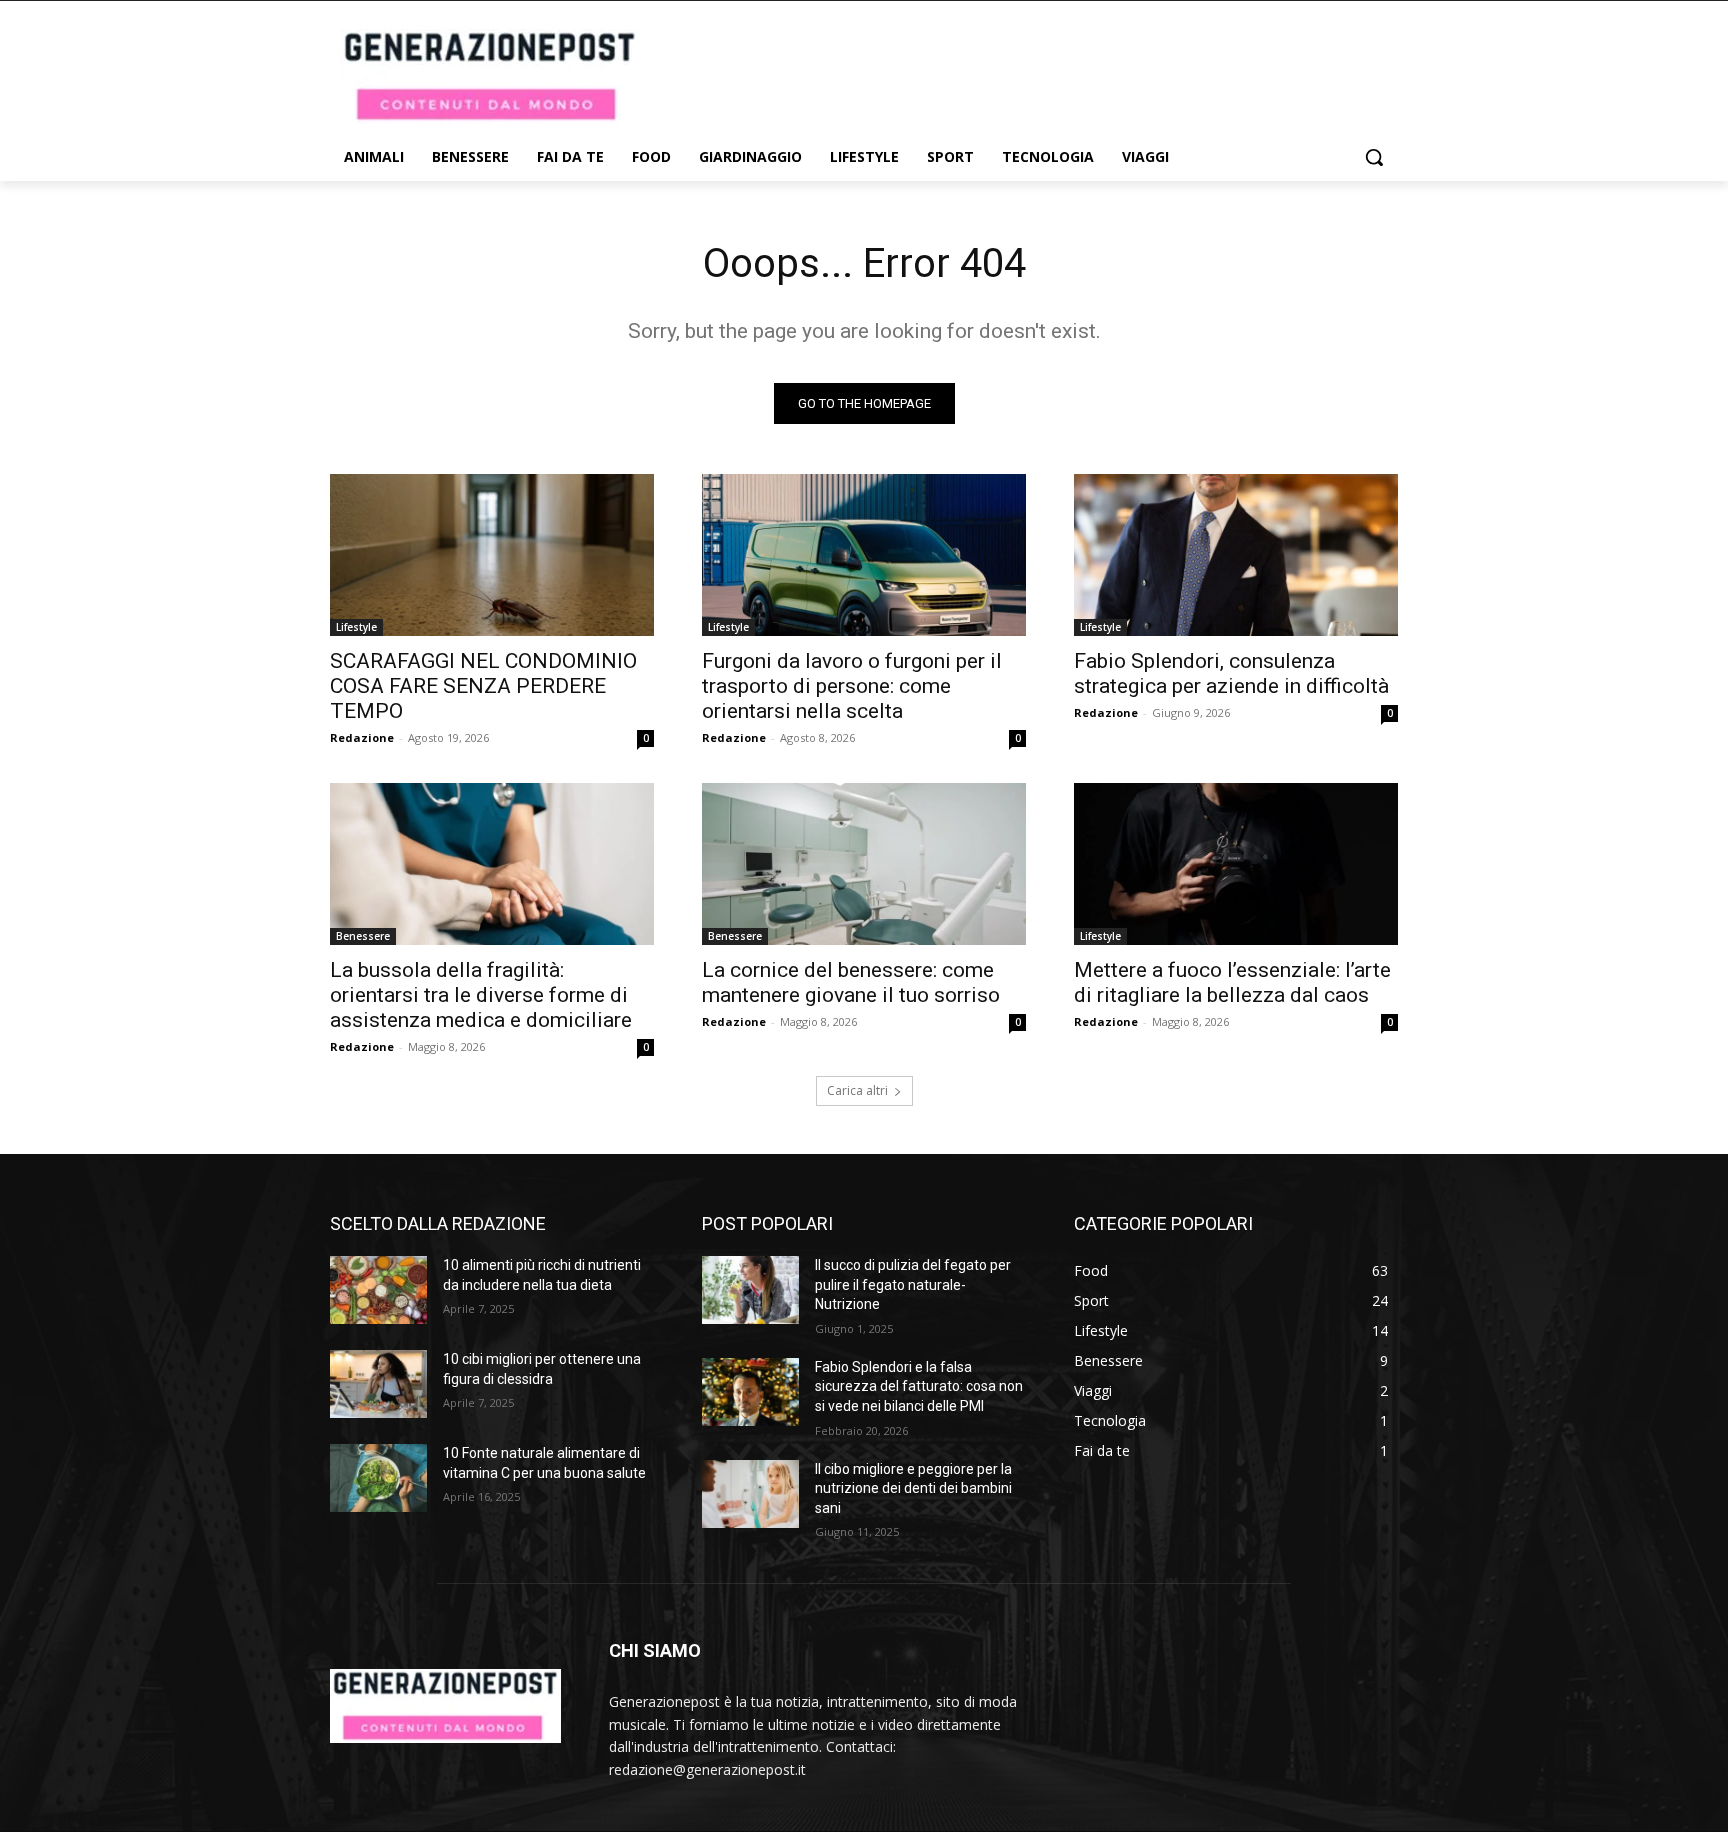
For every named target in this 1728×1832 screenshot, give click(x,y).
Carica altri (857, 1090)
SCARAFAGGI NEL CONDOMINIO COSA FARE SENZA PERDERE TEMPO (483, 686)
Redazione (362, 737)
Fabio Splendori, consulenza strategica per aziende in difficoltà (1231, 673)
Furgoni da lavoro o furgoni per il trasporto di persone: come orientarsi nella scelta (852, 686)
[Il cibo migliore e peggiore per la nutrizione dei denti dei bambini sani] (750, 1494)
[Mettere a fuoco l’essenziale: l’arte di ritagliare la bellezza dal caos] (1236, 864)
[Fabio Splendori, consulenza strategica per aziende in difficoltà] (1236, 555)
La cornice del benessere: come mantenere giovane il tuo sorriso (851, 982)
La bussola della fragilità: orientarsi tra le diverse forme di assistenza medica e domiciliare (481, 995)
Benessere (363, 936)
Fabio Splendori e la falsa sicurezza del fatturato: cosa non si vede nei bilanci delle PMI (919, 1386)
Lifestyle (356, 627)
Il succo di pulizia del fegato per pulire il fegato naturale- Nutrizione (913, 1284)
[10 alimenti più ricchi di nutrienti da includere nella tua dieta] (378, 1290)
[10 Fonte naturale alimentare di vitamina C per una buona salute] (378, 1478)
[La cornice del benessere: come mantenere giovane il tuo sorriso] (864, 864)
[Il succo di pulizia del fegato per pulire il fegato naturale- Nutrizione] (750, 1290)
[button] (1374, 157)
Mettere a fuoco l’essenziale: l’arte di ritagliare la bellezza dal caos (1232, 982)
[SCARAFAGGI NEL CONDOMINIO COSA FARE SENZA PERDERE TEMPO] (492, 555)
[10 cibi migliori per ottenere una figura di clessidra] (378, 1384)
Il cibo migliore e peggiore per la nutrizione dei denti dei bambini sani (913, 1488)
